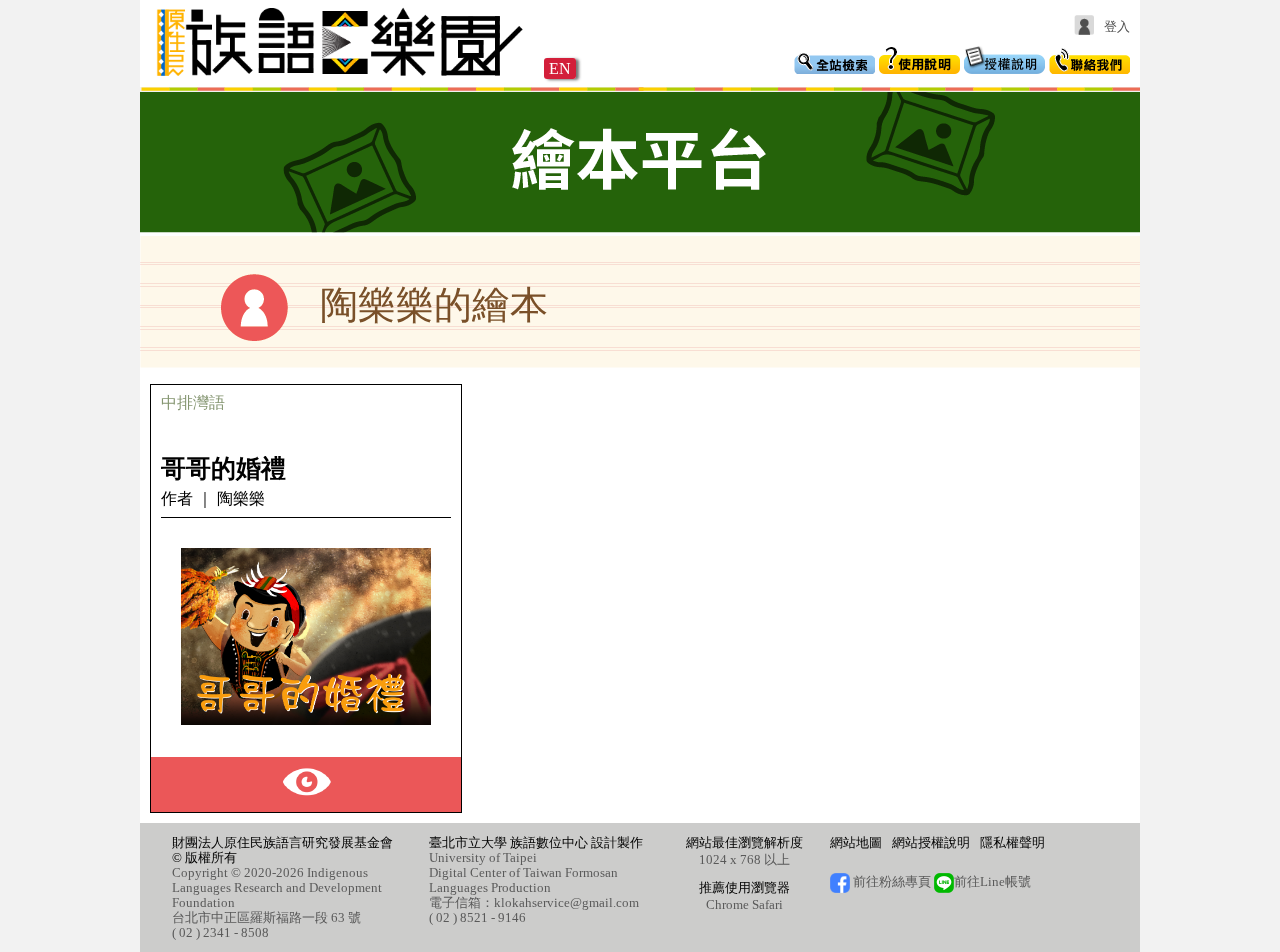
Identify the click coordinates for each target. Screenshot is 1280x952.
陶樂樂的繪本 (434, 305)
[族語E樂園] (342, 78)
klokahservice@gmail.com (566, 902)
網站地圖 (856, 842)
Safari (767, 904)
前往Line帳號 (992, 881)
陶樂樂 (241, 498)
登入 (1117, 26)
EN (560, 68)
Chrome (727, 904)
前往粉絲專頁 (890, 881)
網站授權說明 (931, 842)
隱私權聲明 (1012, 842)
